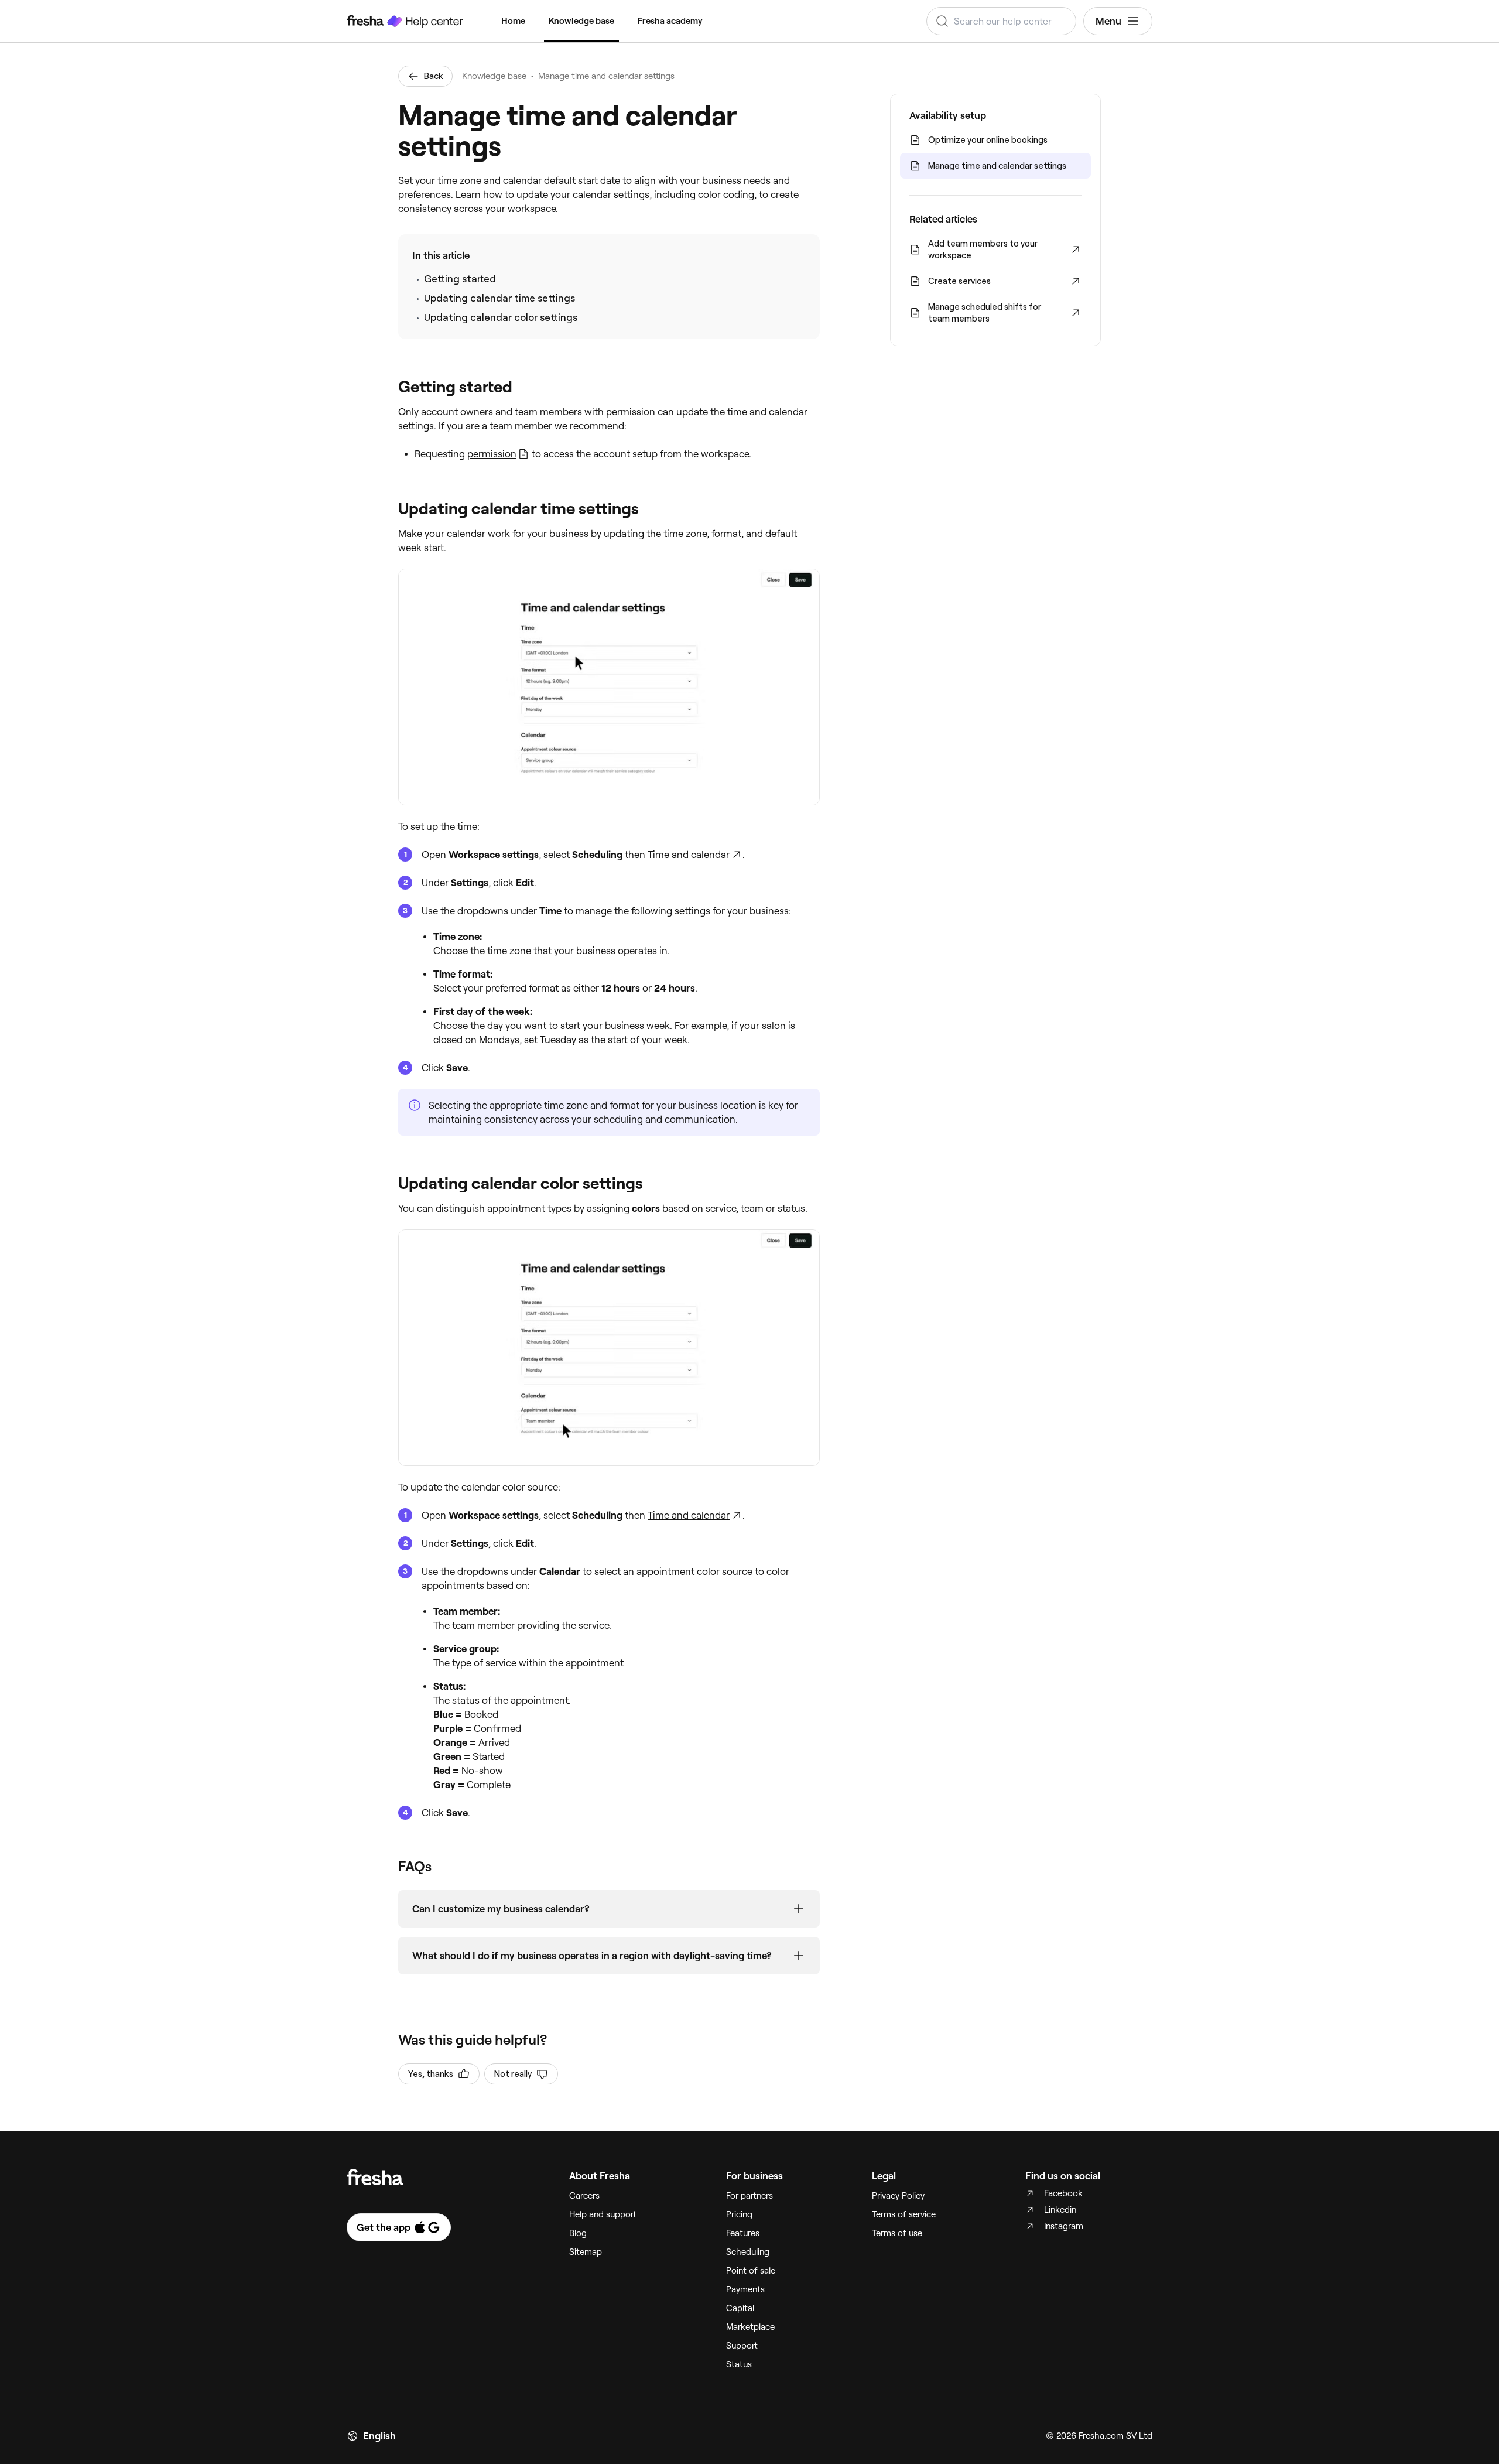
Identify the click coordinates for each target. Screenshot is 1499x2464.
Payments (745, 2289)
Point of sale (751, 2271)
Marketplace (750, 2327)
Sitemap (586, 2252)
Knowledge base (581, 21)
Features (743, 2233)
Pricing (739, 2214)
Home (513, 21)
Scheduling (748, 2252)
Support (742, 2346)
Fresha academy (670, 21)
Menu (1108, 21)
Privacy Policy (898, 2196)
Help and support (603, 2214)
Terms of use (897, 2233)
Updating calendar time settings (499, 298)
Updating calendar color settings (501, 317)
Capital (740, 2308)
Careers (584, 2196)
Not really (513, 2074)
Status (739, 2364)
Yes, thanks (431, 2074)
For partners (749, 2196)
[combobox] (1001, 21)
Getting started (460, 279)
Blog (578, 2233)
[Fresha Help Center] (405, 21)
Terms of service (904, 2214)
